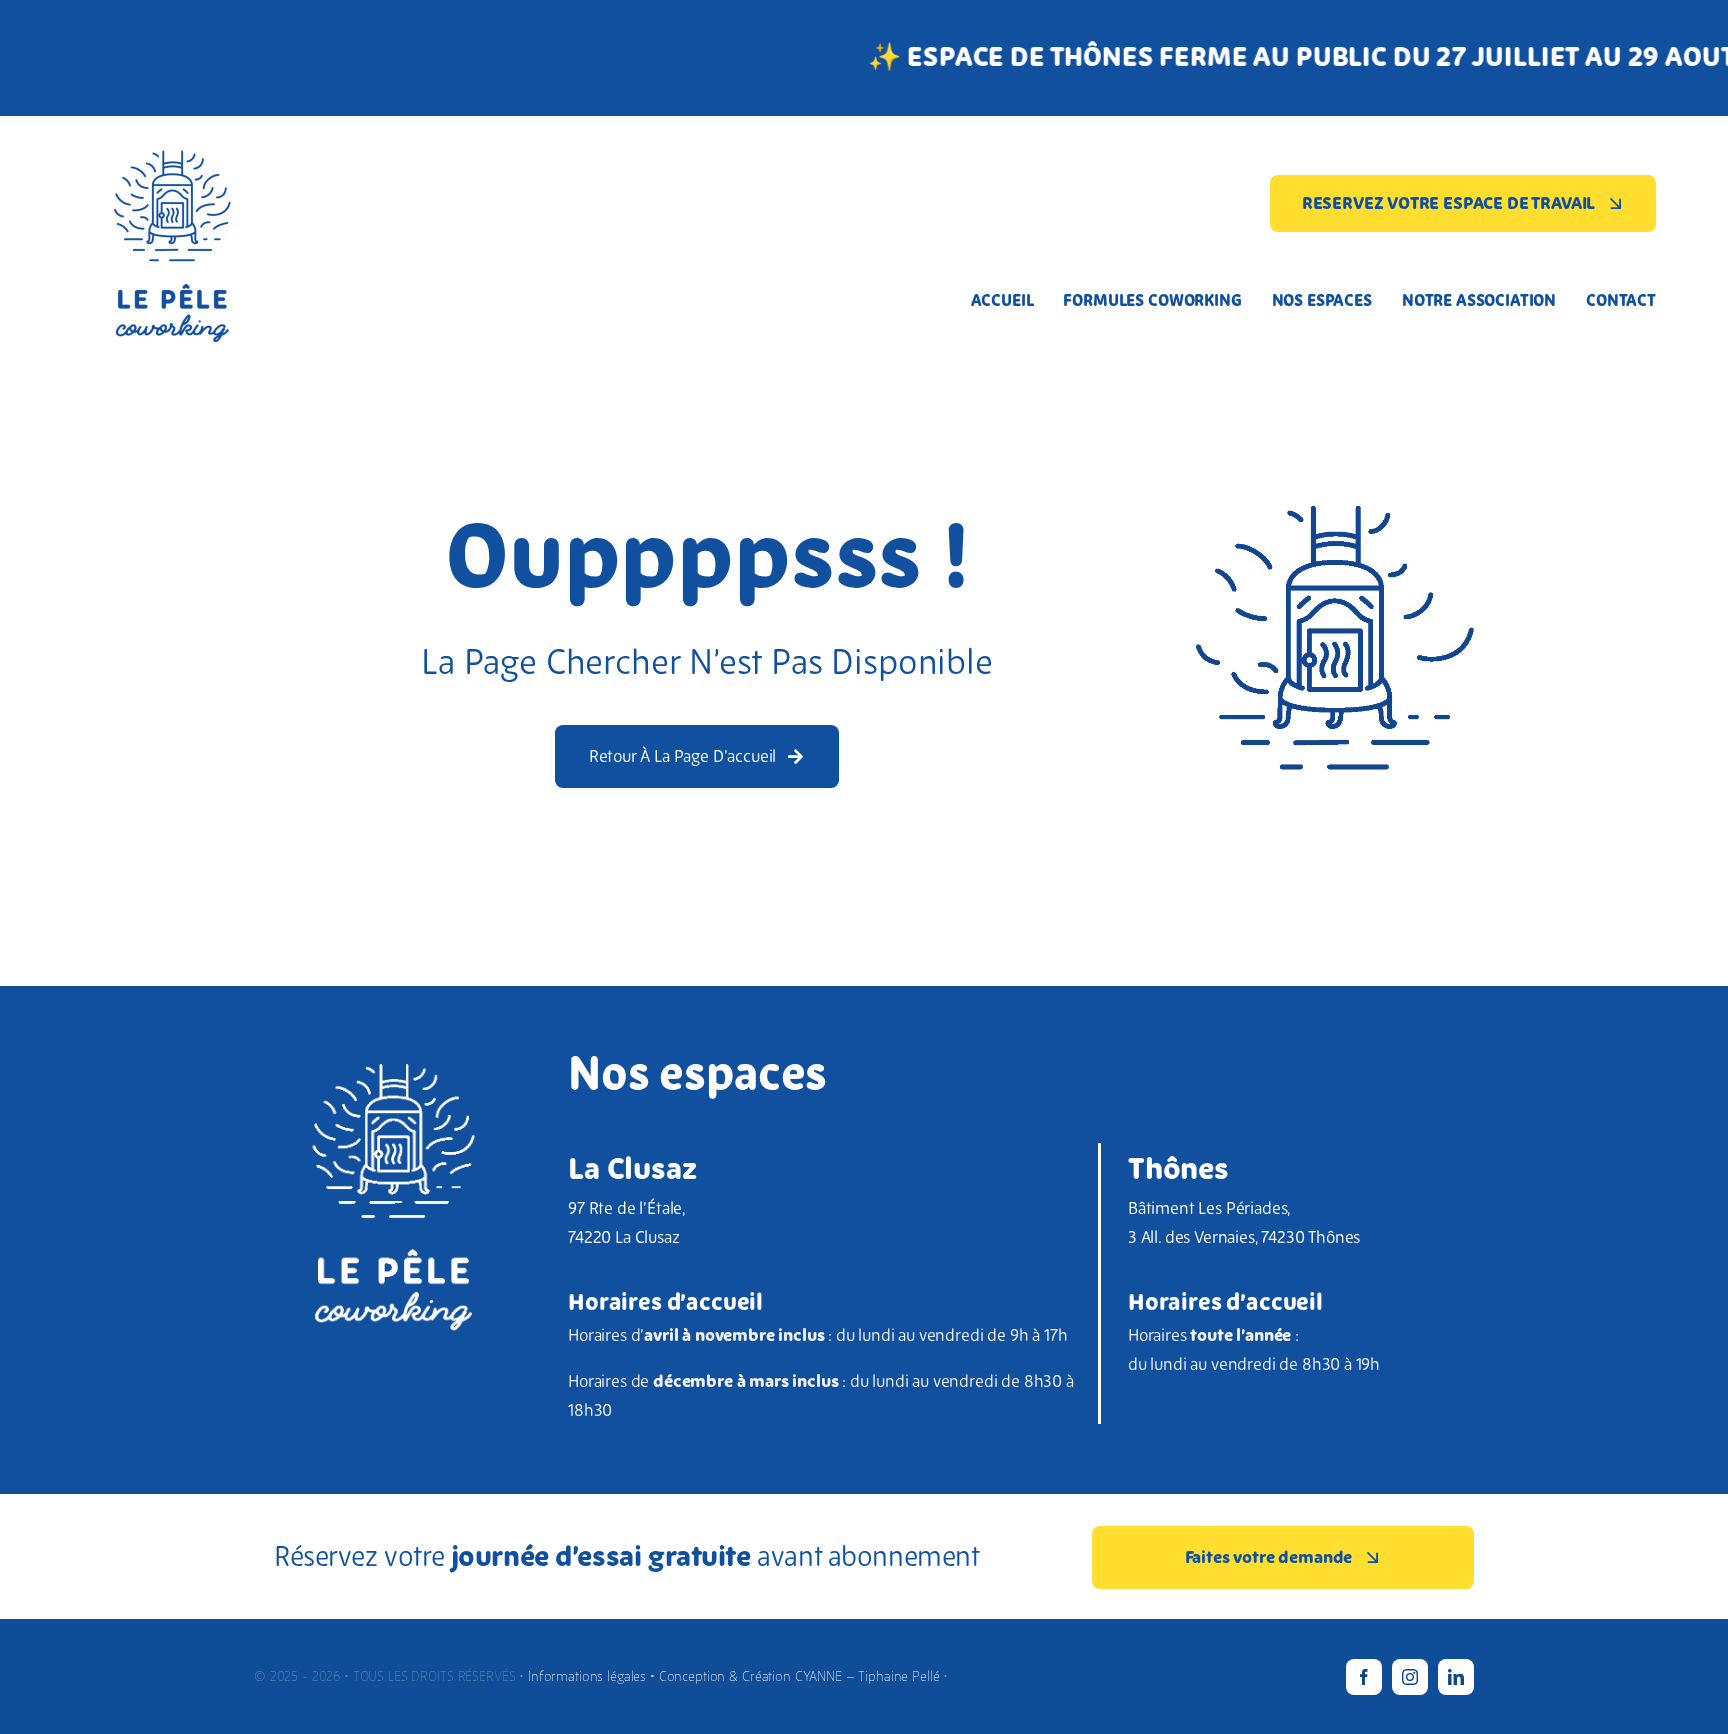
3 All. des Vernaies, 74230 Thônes (1244, 1237)
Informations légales (589, 1676)
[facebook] (1364, 1677)
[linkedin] (1456, 1677)
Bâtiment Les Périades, (1209, 1208)
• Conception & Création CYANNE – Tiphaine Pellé (794, 1676)
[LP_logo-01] (172, 124)
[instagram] (1410, 1677)
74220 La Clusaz (623, 1237)
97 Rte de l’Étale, (627, 1208)
